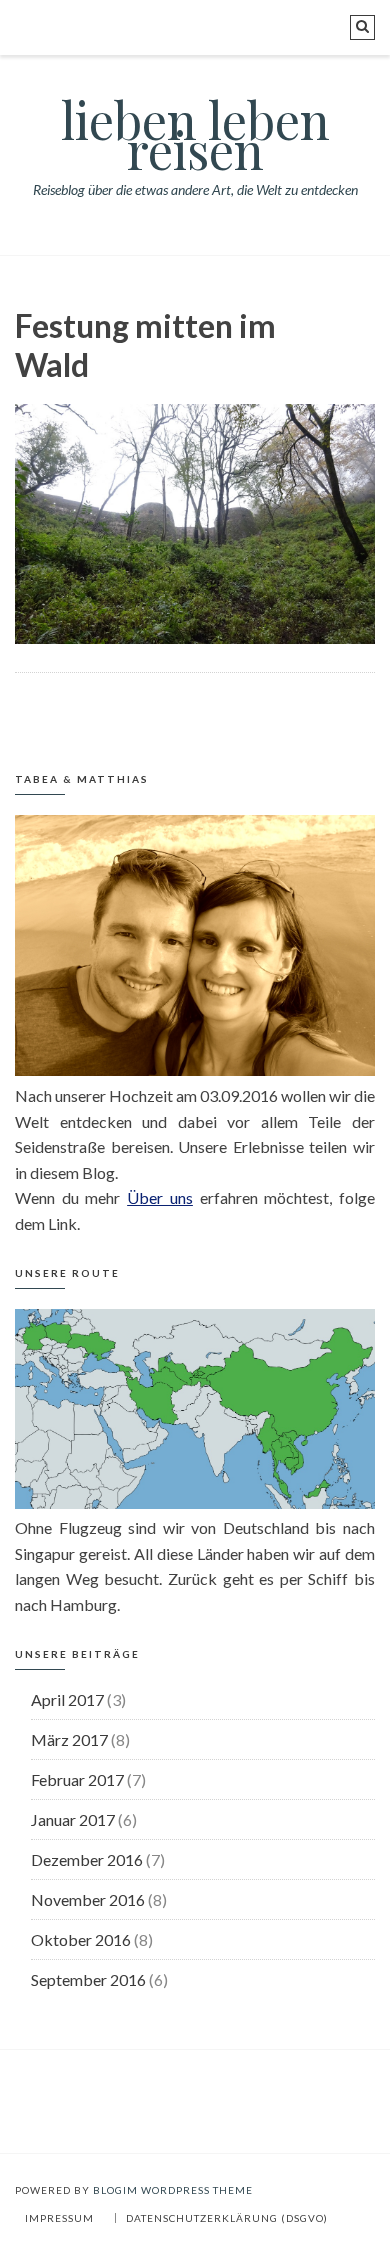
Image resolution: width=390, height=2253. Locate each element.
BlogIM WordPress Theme (173, 2190)
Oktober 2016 (81, 1939)
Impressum (59, 2218)
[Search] (362, 27)
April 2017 (67, 1699)
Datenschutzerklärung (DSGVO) (227, 2218)
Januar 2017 (73, 1819)
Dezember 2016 (87, 1859)
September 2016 (88, 1979)
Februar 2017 (77, 1779)
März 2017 (69, 1739)
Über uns (160, 1197)
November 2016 (88, 1899)
